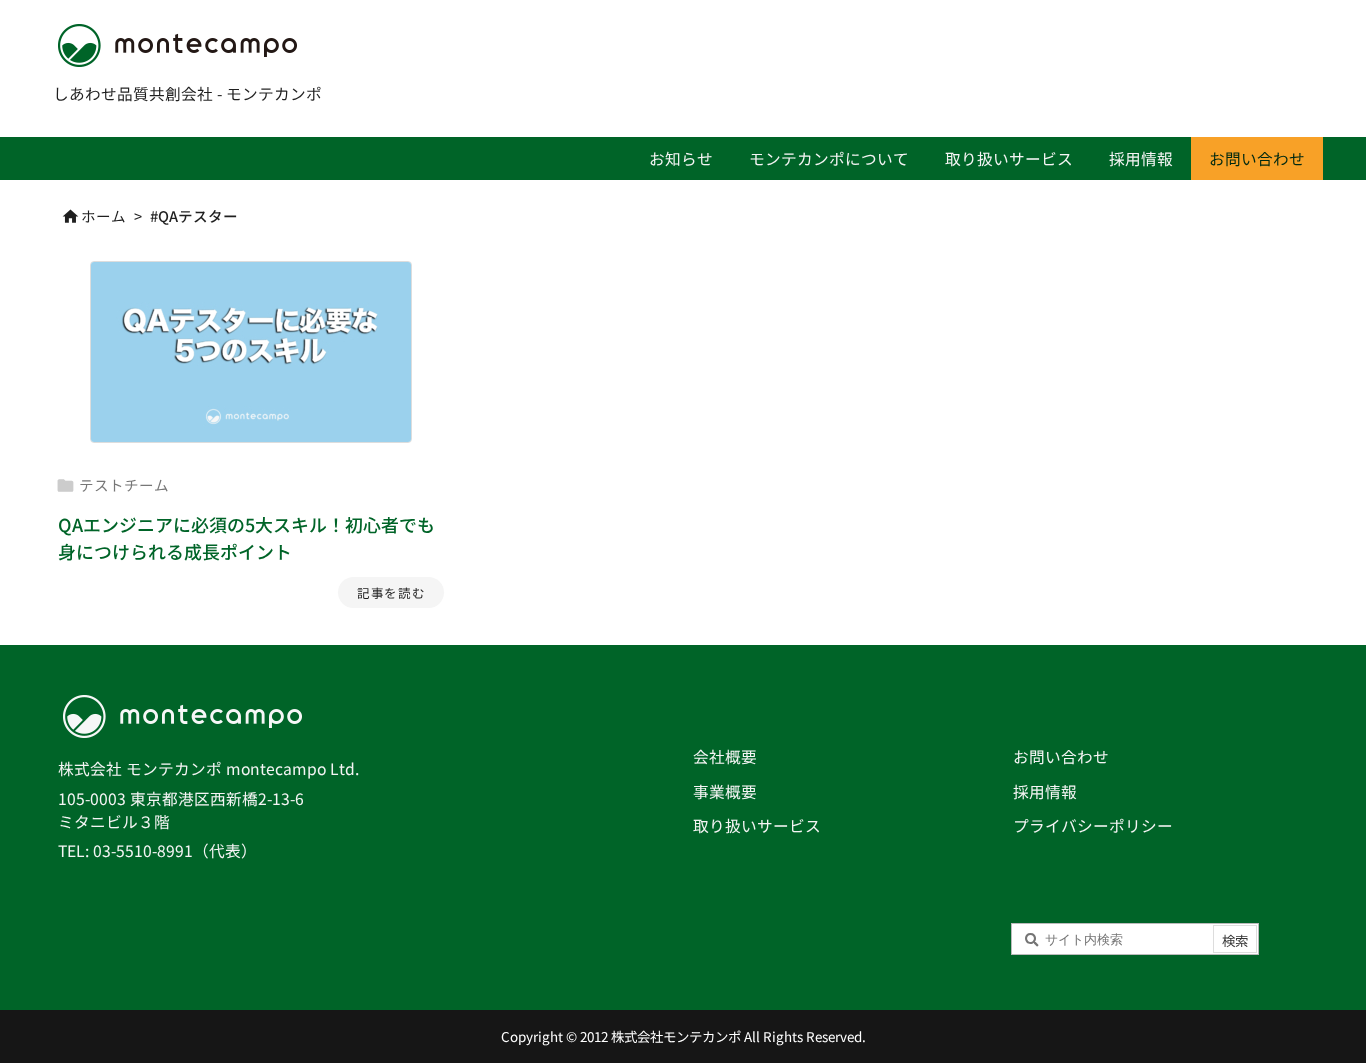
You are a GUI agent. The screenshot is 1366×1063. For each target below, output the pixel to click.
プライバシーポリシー (1093, 825)
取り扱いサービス (757, 825)
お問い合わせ (1061, 756)
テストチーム (124, 484)
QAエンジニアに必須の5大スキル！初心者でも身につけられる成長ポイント (246, 537)
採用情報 (1045, 791)
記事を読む (391, 592)
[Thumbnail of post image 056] (251, 352)
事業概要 (725, 791)
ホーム (103, 215)
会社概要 (725, 756)
